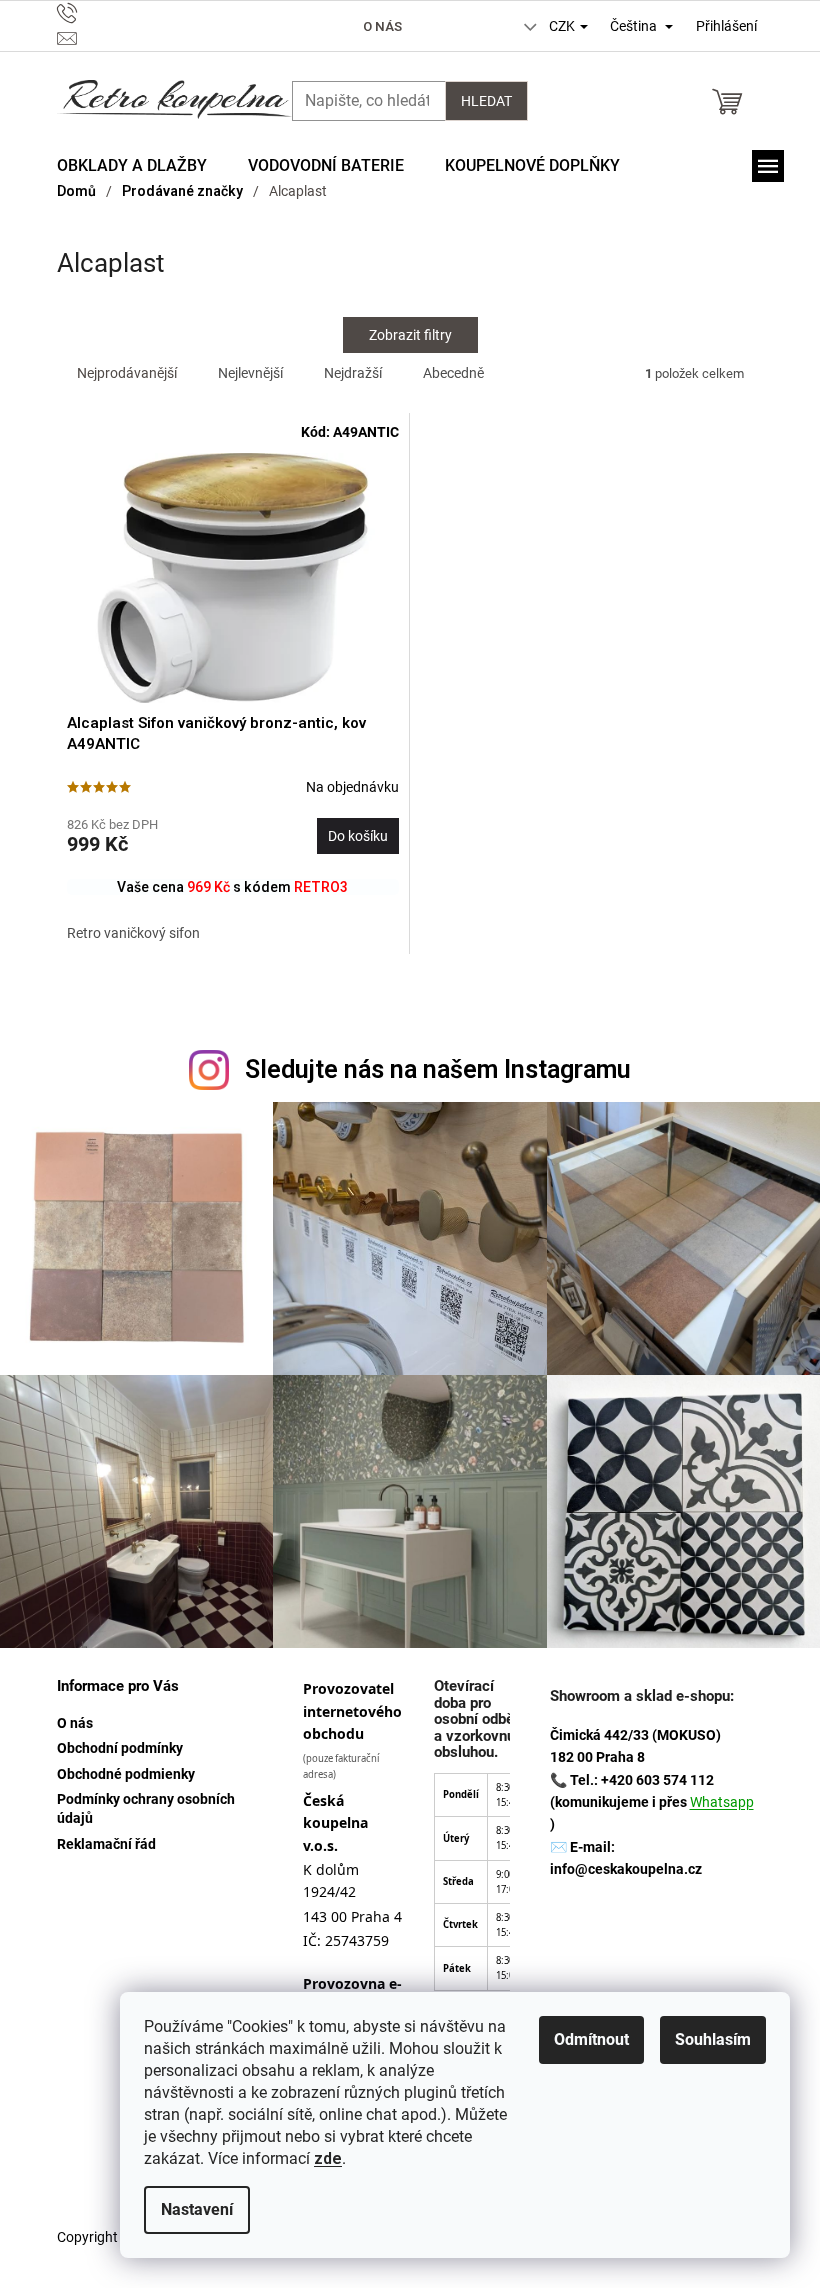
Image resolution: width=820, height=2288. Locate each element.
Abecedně (453, 373)
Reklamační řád (106, 1844)
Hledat (486, 101)
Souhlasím (713, 2039)
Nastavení (197, 2209)
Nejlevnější (250, 373)
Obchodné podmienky (126, 1774)
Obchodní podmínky (120, 1748)
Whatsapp (722, 1802)
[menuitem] (132, 166)
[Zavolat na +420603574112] (161, 13)
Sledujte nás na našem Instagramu (438, 1069)
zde (328, 2158)
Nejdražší (353, 373)
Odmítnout (591, 2039)
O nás (382, 26)
